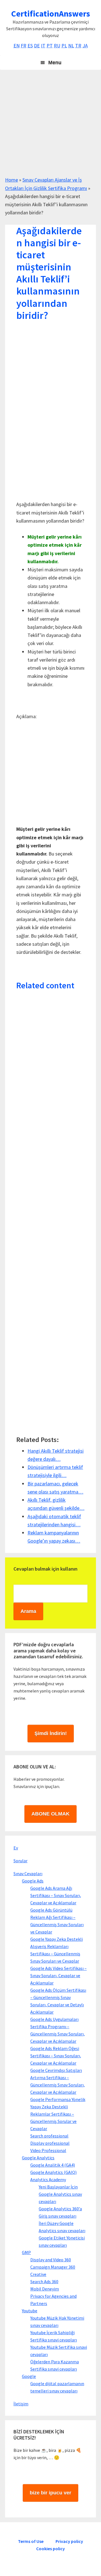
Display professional (50, 2143)
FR (24, 46)
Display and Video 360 (51, 2260)
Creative (38, 2274)
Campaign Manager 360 (53, 2267)
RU (57, 46)
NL (71, 46)
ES (30, 46)
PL (64, 46)
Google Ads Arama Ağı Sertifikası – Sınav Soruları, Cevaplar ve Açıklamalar (56, 1895)
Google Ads (33, 1881)
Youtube (30, 2311)
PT (50, 46)
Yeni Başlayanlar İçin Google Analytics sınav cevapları (60, 2194)
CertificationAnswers (51, 13)
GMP (26, 2252)
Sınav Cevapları (28, 1874)
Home (12, 180)
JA (85, 46)
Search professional (49, 2136)
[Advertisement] (50, 125)
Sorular (20, 1861)
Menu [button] (55, 62)
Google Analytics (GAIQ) (53, 2172)
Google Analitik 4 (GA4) (53, 2165)
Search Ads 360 (44, 2281)
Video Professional (48, 2150)
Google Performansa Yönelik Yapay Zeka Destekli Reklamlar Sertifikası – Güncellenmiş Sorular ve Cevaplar (58, 2114)
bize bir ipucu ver (50, 2493)
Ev (16, 1848)
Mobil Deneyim (45, 2289)
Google (29, 2376)
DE (37, 46)
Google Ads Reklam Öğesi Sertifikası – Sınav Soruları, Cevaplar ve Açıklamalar (56, 2056)
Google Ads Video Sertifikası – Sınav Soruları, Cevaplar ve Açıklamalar (58, 1976)
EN (17, 46)
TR (78, 46)
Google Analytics (38, 2158)
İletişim (21, 2404)
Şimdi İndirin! (51, 1733)
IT (43, 46)
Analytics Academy (48, 2179)
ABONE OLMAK (50, 1814)
